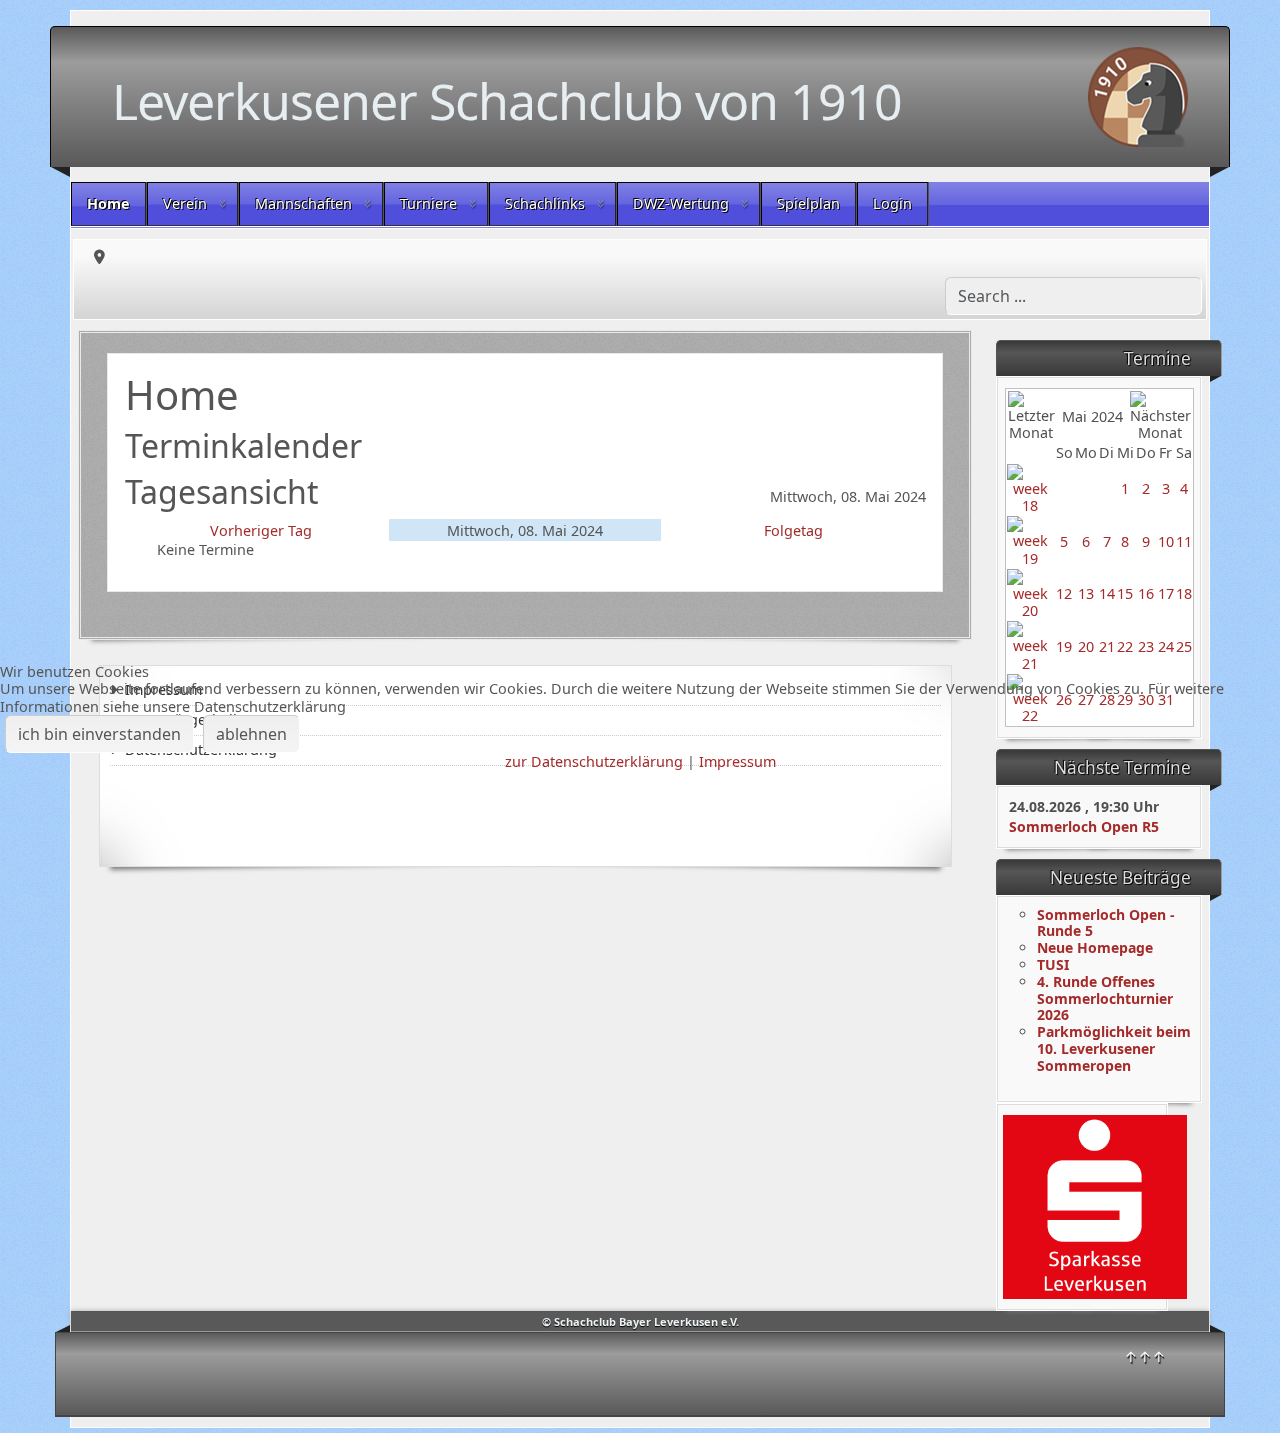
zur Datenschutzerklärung (594, 761)
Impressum (737, 761)
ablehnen (251, 734)
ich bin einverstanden (99, 734)
